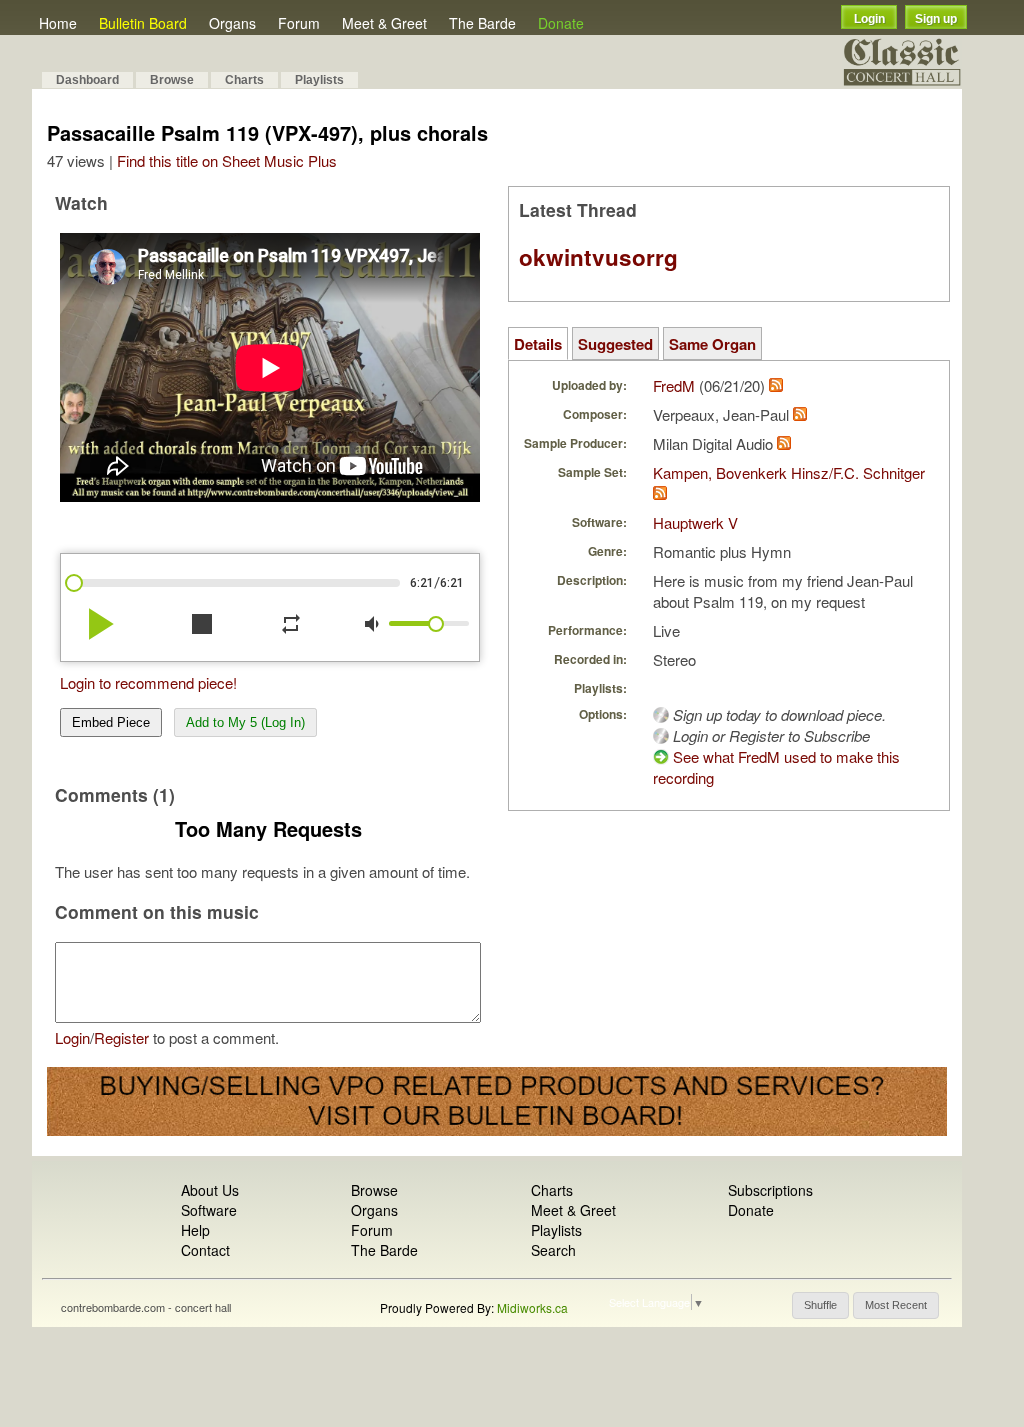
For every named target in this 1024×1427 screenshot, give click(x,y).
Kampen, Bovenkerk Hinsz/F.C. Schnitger (789, 472)
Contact (205, 1250)
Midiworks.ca (532, 1307)
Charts (244, 80)
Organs (232, 23)
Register (121, 1037)
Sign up (936, 19)
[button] (820, 1305)
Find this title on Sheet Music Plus (227, 160)
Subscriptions (770, 1190)
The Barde (482, 23)
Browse (172, 80)
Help (195, 1230)
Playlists (319, 80)
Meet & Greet (384, 23)
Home (58, 23)
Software (209, 1210)
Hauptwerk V (695, 522)
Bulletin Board (143, 23)
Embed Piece (111, 722)
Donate (561, 23)
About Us (210, 1190)
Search (553, 1250)
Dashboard (87, 80)
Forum (299, 23)
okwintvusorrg (598, 257)
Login (869, 19)
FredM (674, 385)
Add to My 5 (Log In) (245, 722)
